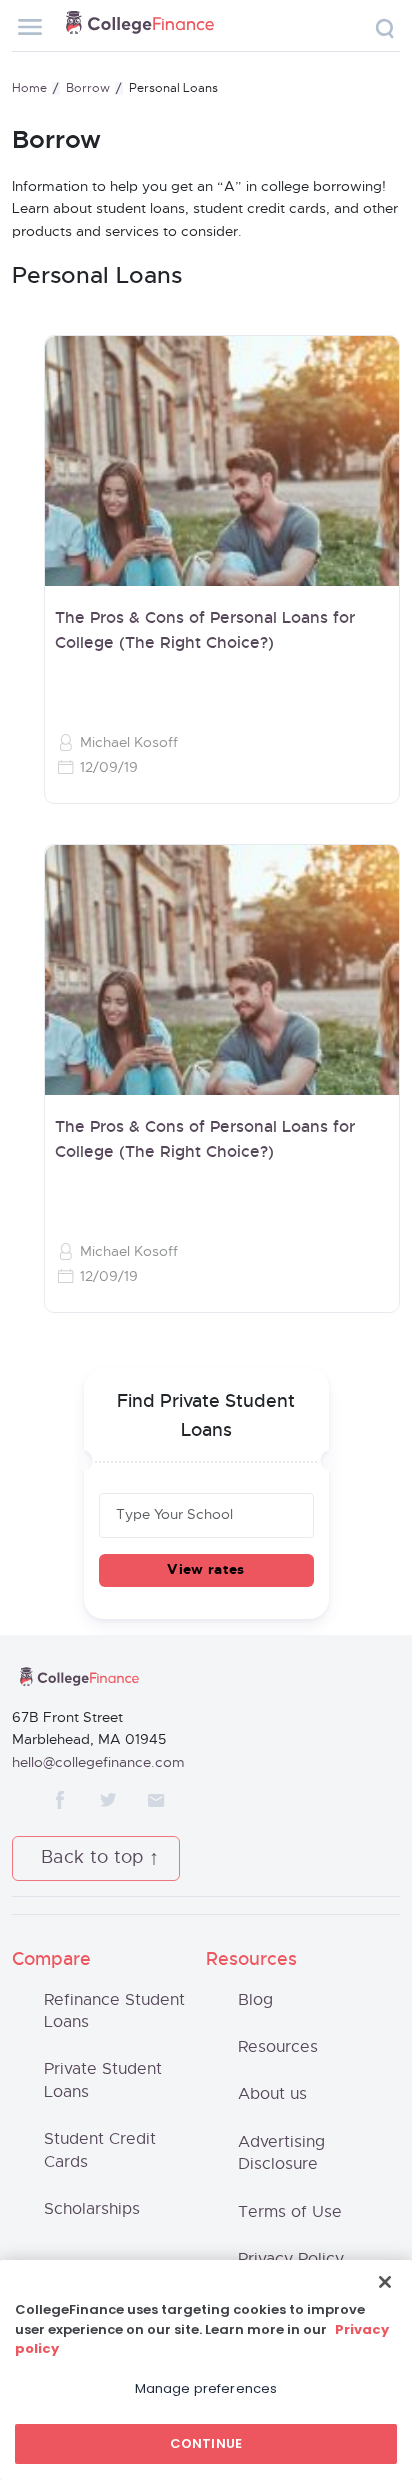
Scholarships (92, 2209)
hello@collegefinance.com (98, 1763)
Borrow (88, 88)
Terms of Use (290, 2212)
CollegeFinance (140, 26)
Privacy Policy (291, 2259)
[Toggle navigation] (30, 27)
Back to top (92, 1858)
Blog (255, 2000)
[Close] (385, 2282)
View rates (205, 1570)
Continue (206, 2443)
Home (29, 88)
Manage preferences (206, 2388)
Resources (278, 2047)
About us (272, 2094)
